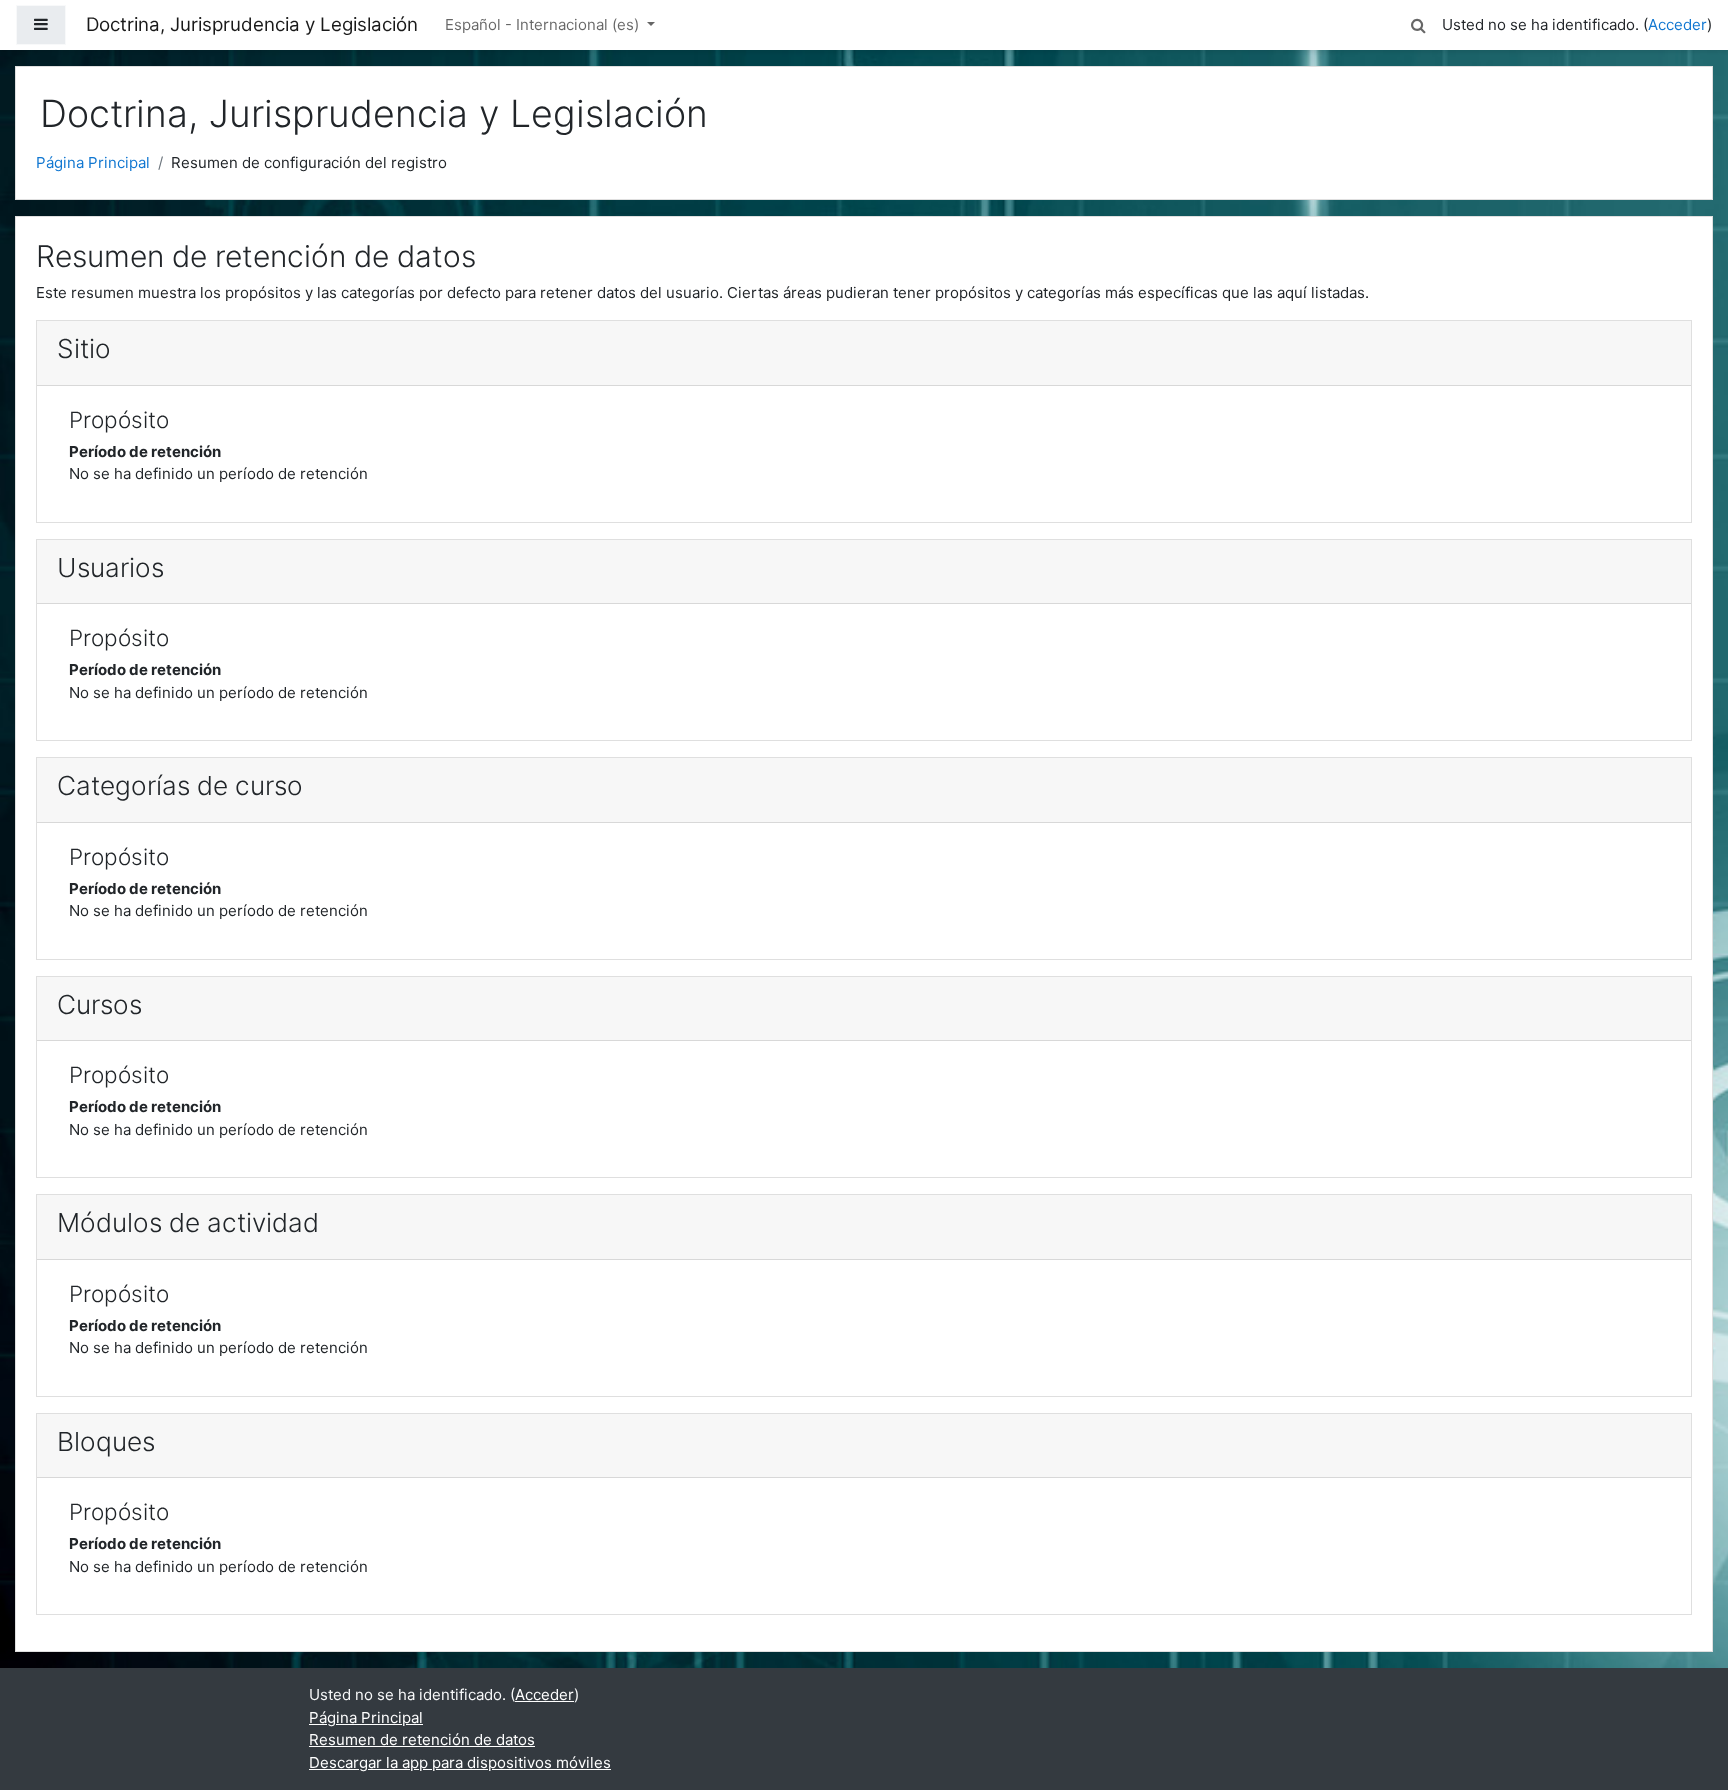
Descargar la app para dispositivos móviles (460, 1762)
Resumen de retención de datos (422, 1739)
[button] (1418, 22)
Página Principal (93, 162)
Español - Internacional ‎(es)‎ (544, 24)
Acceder (1677, 24)
